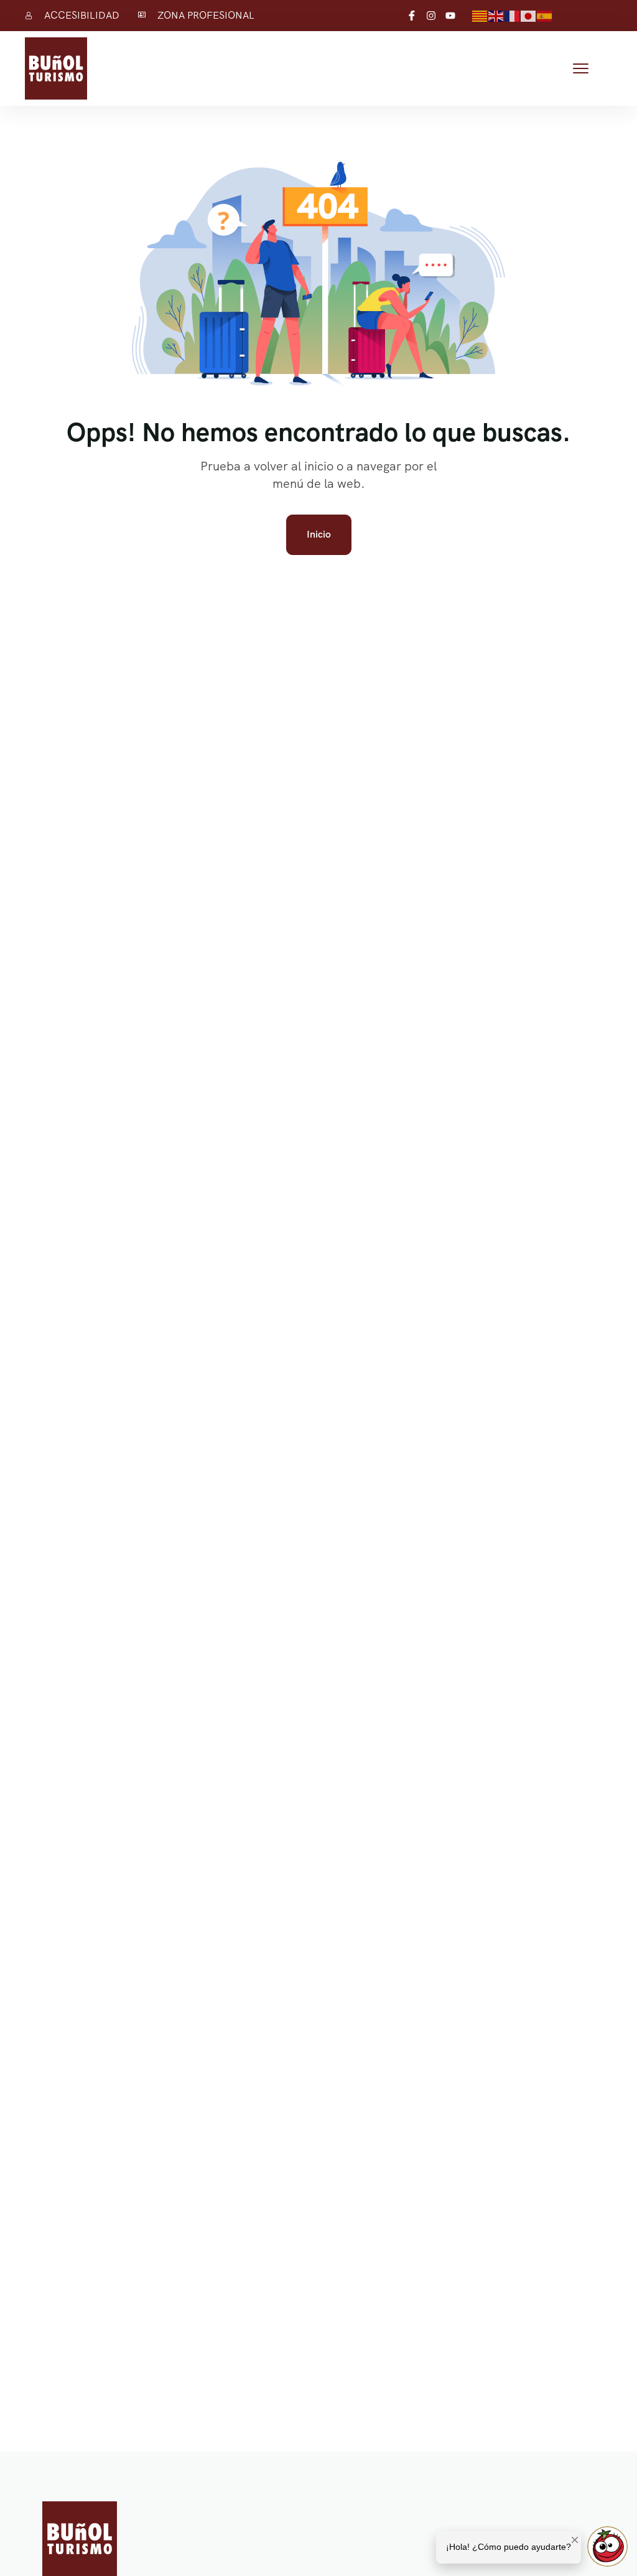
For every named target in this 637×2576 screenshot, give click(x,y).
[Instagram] (431, 16)
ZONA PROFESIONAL (206, 15)
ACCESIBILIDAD (82, 15)
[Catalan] (480, 15)
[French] (513, 15)
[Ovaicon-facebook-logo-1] (412, 16)
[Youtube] (450, 16)
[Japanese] (529, 15)
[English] (496, 15)
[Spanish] (545, 15)
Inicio (319, 534)
